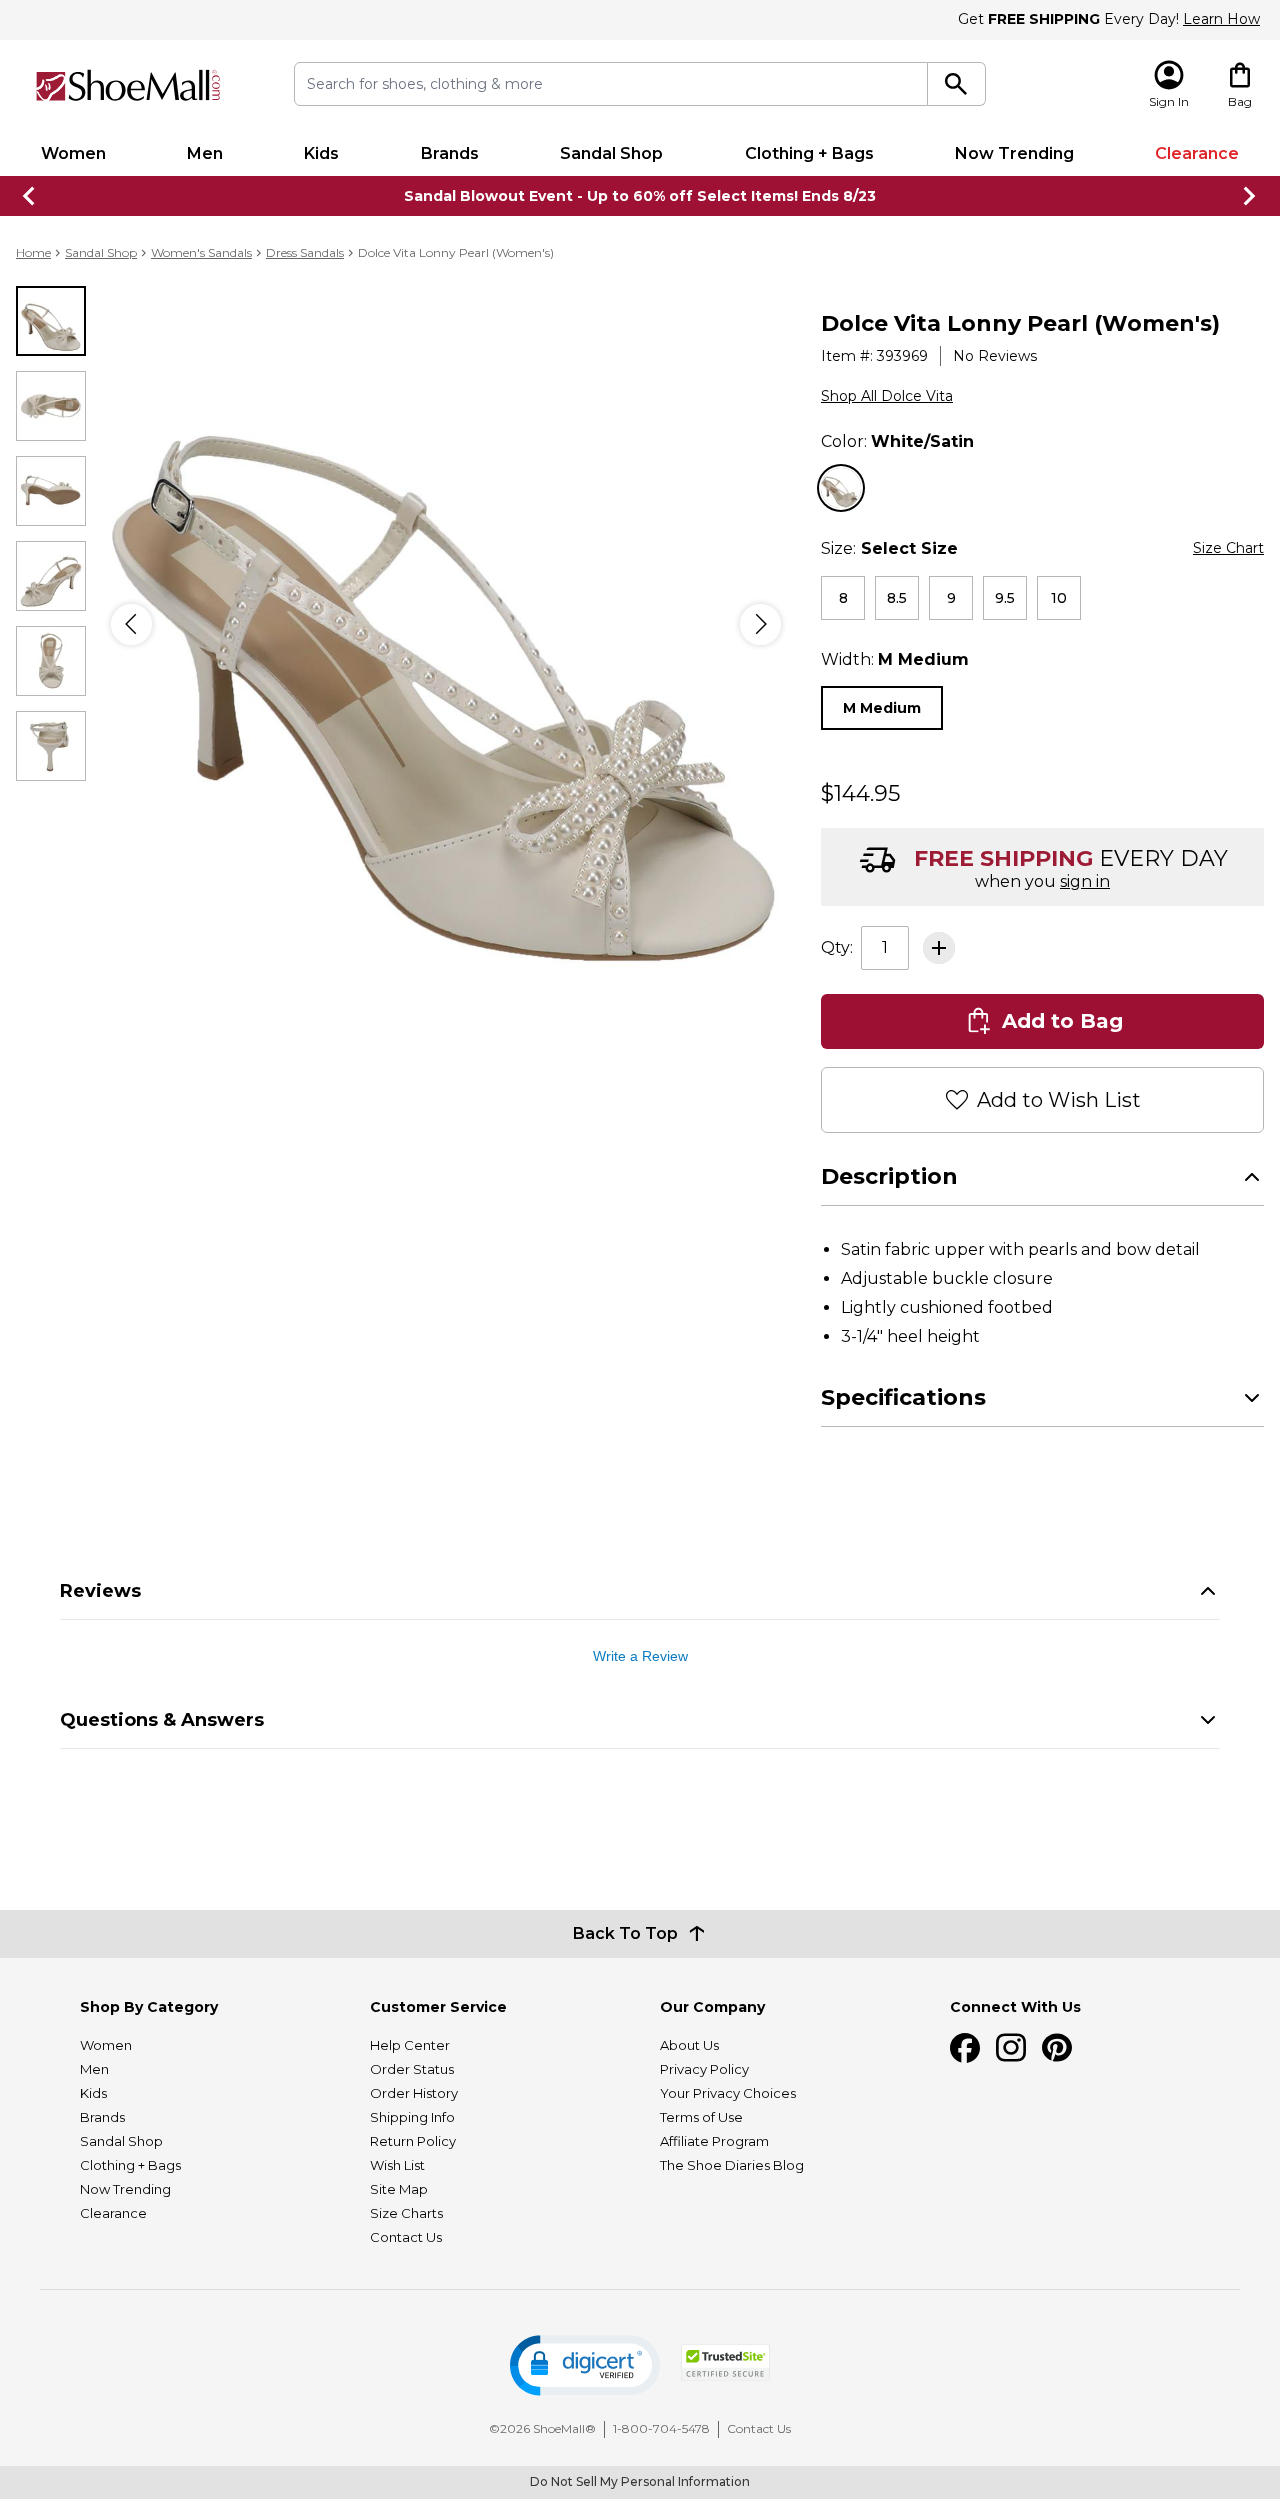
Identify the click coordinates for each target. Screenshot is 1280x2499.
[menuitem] (73, 154)
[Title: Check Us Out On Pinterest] (1057, 2048)
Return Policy (413, 2141)
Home (33, 252)
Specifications (903, 1397)
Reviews (100, 1591)
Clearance (1197, 153)
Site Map (399, 2189)
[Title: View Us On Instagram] (1011, 2048)
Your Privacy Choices (728, 2093)
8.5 (897, 598)
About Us (689, 2045)
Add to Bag (1062, 1021)
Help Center (410, 2045)
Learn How (1221, 19)
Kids (321, 153)
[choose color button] (841, 488)
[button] (585, 2365)
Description (889, 1176)
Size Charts (406, 2213)
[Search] (956, 84)
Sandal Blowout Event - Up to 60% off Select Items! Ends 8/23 (640, 196)
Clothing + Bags (809, 153)
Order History (414, 2093)
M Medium (882, 708)
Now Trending (1014, 153)
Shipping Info (412, 2117)
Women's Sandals (201, 252)
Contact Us (406, 2237)
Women (73, 153)
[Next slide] (1250, 196)
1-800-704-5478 (661, 2428)
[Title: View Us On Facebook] (965, 2048)
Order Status (412, 2069)
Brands (450, 153)
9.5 (1005, 598)
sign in (1085, 881)
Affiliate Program (714, 2141)
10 (1059, 598)
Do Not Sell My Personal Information (640, 2481)
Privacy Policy (704, 2069)
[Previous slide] (30, 196)
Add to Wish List (1059, 1100)
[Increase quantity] (939, 948)
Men (205, 153)
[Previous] (131, 624)
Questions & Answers (162, 1720)
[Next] (760, 624)
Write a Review (640, 1656)
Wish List (397, 2165)
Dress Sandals (305, 252)
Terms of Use (701, 2117)
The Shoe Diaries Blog (732, 2165)
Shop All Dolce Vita (887, 396)
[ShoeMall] (128, 85)
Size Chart (1228, 548)
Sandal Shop (611, 153)
